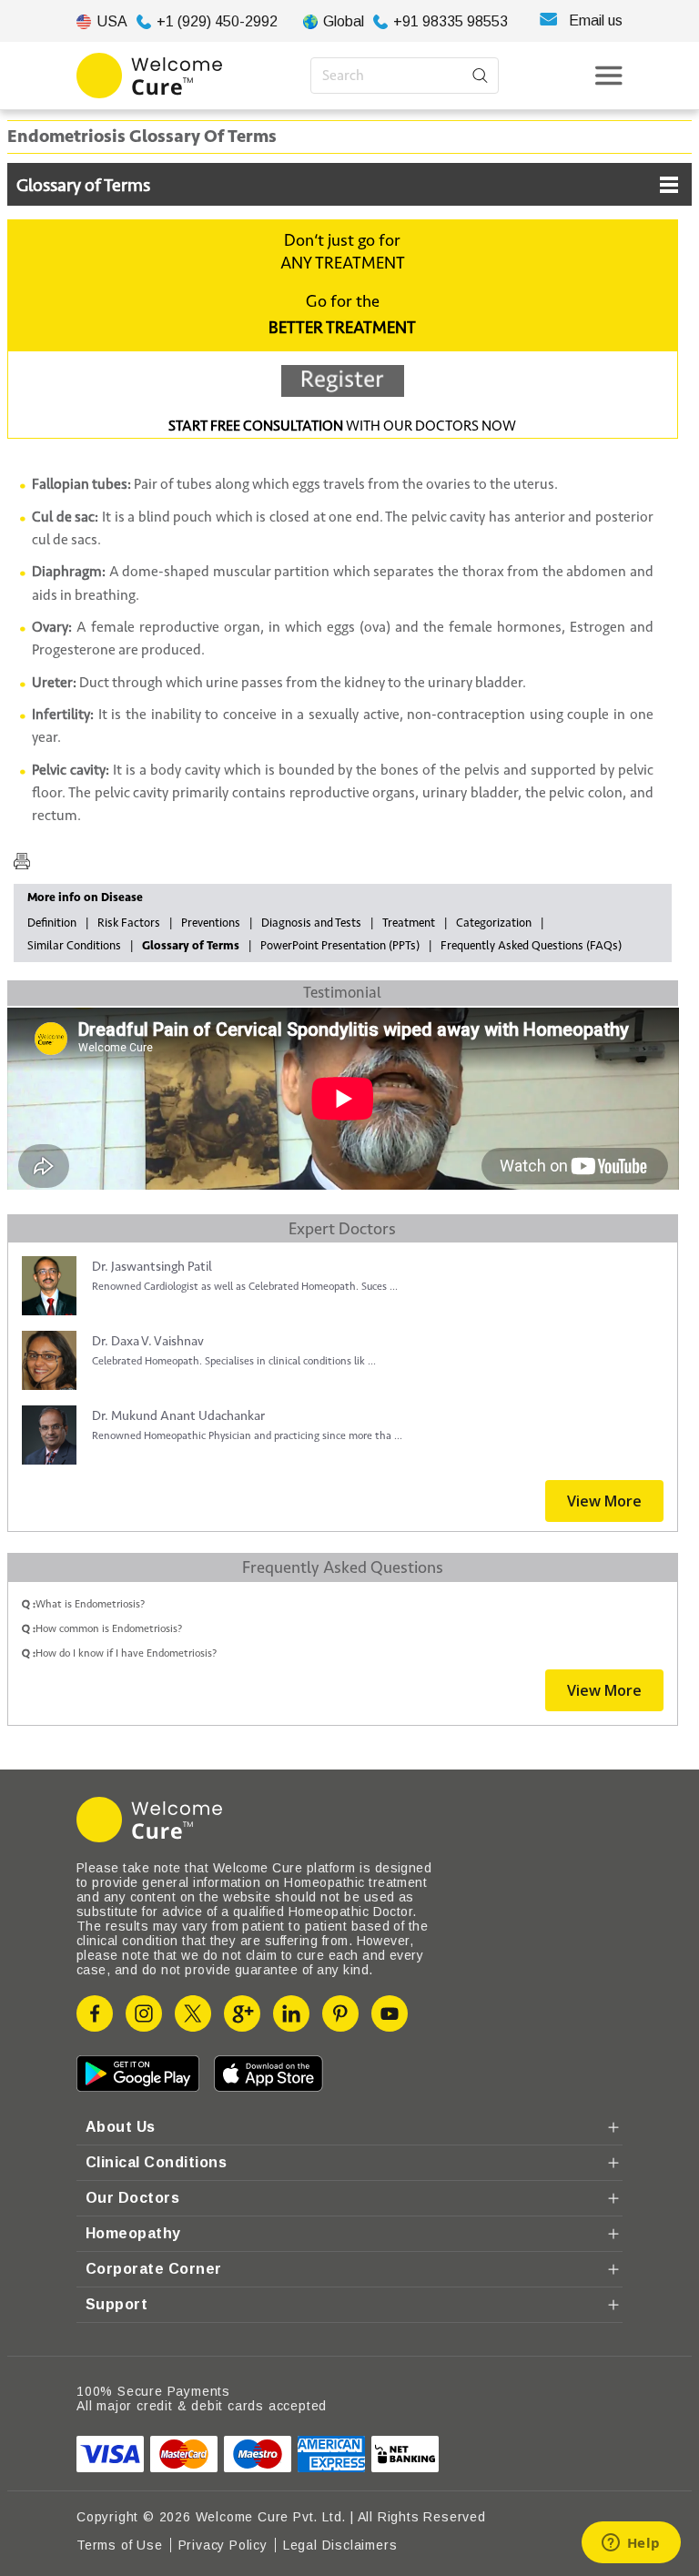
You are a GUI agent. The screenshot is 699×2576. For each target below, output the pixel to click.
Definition (52, 923)
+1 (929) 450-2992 (217, 21)
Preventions (211, 923)
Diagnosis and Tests (311, 923)
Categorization (494, 923)
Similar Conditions (74, 946)
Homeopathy (133, 2233)
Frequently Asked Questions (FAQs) (531, 946)
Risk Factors (129, 923)
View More (604, 1501)
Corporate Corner (154, 2269)
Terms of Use (120, 2545)
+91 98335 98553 (451, 21)
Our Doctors (132, 2198)
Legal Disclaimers (340, 2545)
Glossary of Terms (83, 186)
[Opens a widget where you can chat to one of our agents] (631, 2544)
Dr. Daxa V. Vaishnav (148, 1341)
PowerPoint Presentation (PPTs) (340, 946)
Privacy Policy (223, 2545)
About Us (121, 2127)
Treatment (409, 923)
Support (116, 2304)
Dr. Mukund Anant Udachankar (178, 1416)
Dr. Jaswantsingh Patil (152, 1267)
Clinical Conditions (156, 2162)
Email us (596, 20)
